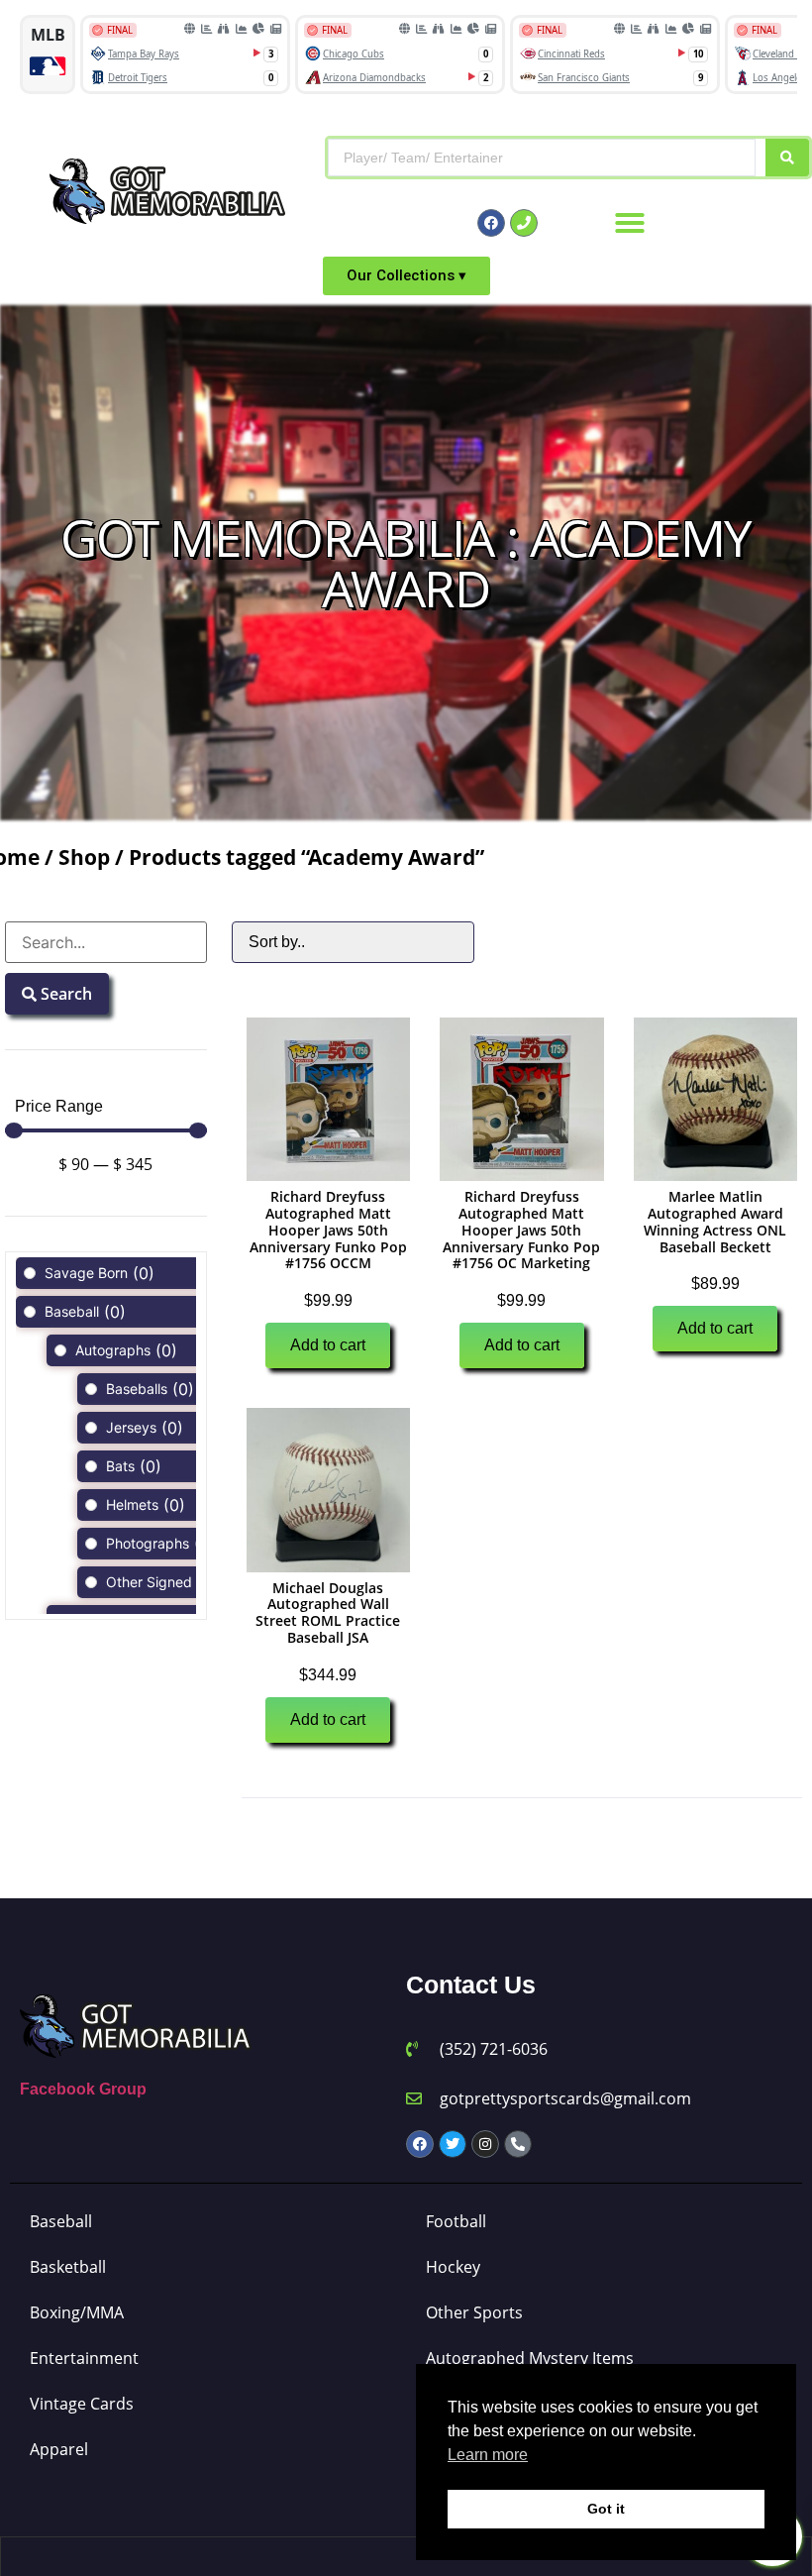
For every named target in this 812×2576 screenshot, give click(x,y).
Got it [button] (606, 2509)
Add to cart (328, 1345)
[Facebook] (491, 223)
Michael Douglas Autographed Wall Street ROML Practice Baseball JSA (328, 1612)
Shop (84, 857)
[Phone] (524, 223)
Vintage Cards (82, 2404)
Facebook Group (83, 2089)
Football (456, 2221)
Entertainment (84, 2358)
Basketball (68, 2267)
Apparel (59, 2449)
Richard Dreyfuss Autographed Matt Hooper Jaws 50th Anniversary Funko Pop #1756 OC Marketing (521, 1230)
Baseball (61, 2221)
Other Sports (474, 2312)
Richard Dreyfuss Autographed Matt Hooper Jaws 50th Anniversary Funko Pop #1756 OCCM (328, 1230)
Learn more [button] (488, 2455)
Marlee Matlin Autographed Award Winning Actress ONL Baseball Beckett (715, 1221)
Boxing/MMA (77, 2312)
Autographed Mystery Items (530, 2358)
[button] (630, 223)
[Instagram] (485, 2144)
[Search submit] (787, 158)
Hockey (453, 2267)
